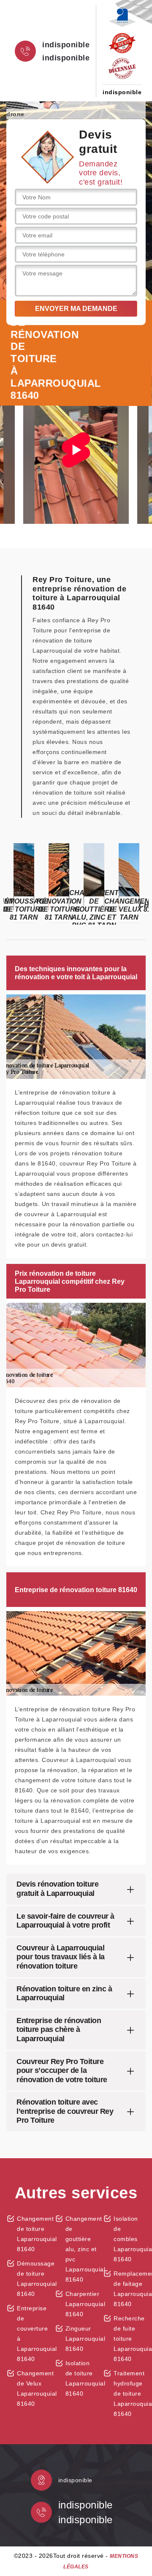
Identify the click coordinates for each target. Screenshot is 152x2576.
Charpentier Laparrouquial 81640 (81, 2304)
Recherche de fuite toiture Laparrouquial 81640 (130, 2339)
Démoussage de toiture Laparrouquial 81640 (33, 2279)
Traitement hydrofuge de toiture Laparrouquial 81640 (130, 2394)
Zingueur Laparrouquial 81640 (81, 2339)
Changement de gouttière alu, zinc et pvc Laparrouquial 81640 (81, 2249)
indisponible (66, 45)
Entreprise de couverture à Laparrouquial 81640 (33, 2334)
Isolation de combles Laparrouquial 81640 (130, 2239)
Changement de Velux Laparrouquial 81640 (33, 2388)
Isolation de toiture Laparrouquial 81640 (81, 2378)
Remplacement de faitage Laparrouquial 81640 (130, 2289)
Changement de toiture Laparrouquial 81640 (33, 2234)
